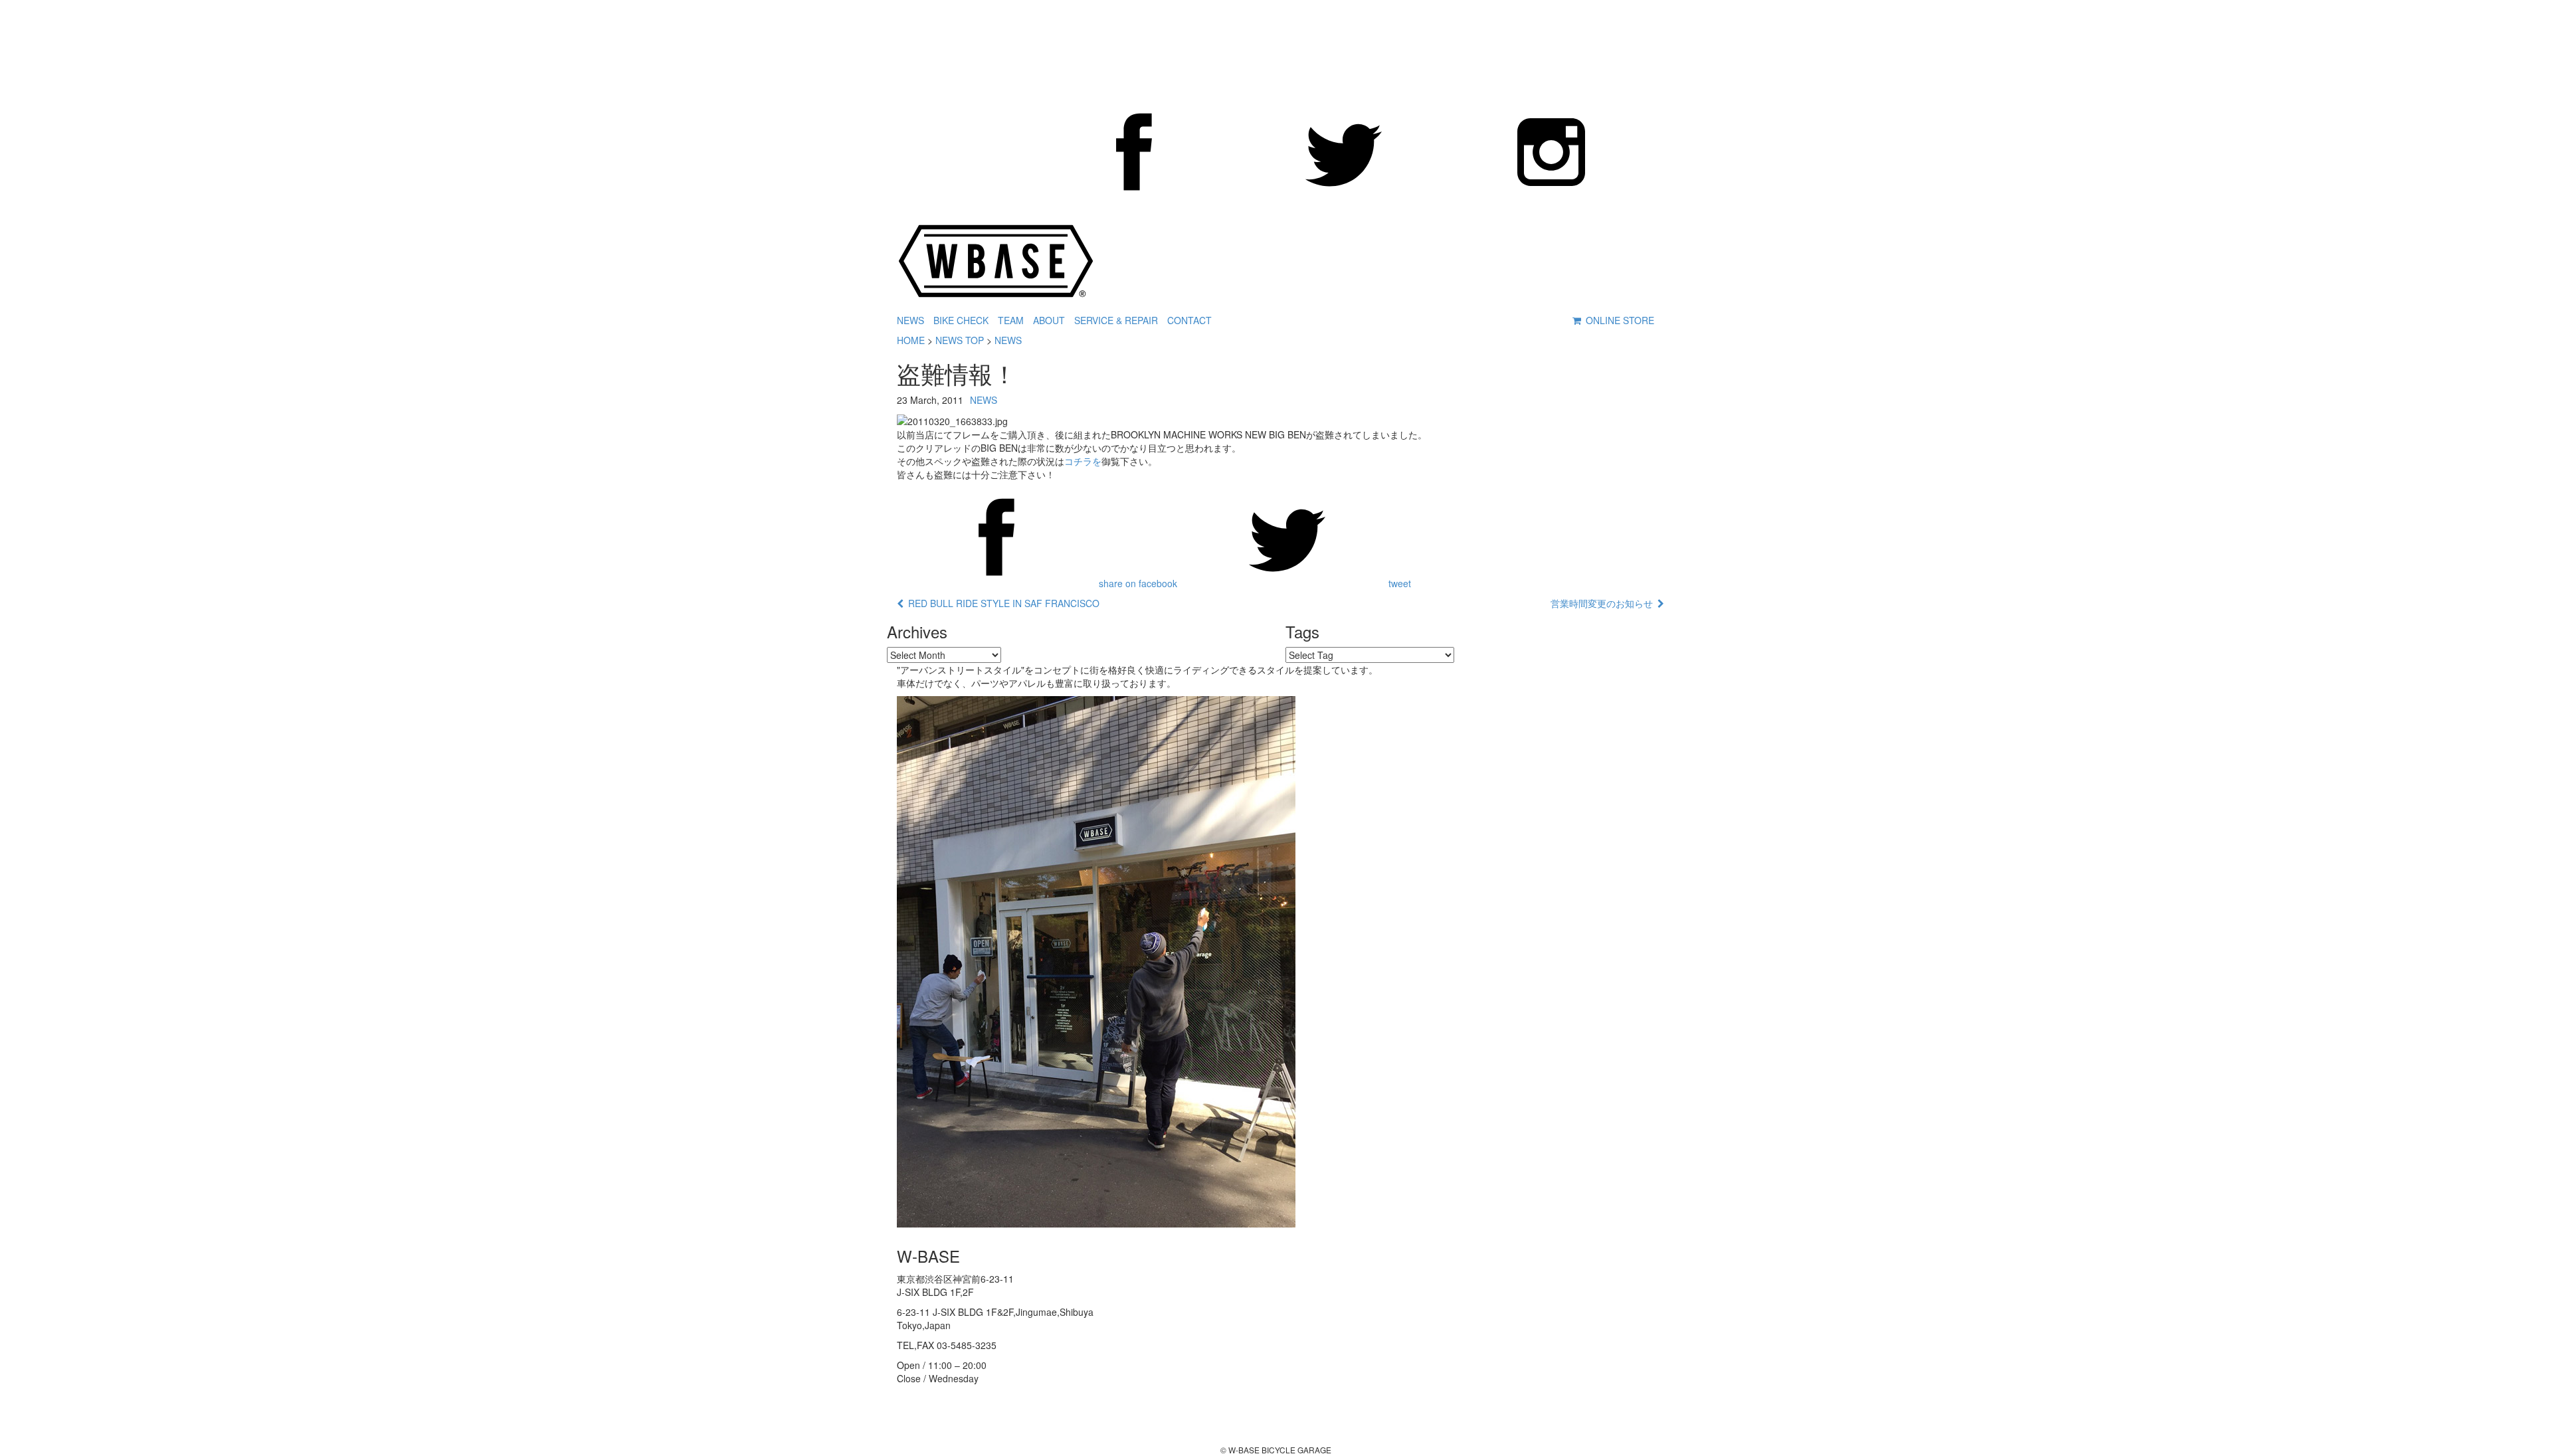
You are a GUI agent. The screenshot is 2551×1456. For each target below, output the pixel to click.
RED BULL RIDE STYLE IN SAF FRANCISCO (1001, 603)
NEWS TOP (960, 340)
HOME (911, 340)
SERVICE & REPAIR (1116, 320)
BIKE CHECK (961, 320)
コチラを (1083, 461)
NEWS (910, 320)
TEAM (1011, 320)
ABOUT (1049, 320)
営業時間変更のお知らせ (1604, 603)
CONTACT (1189, 320)
